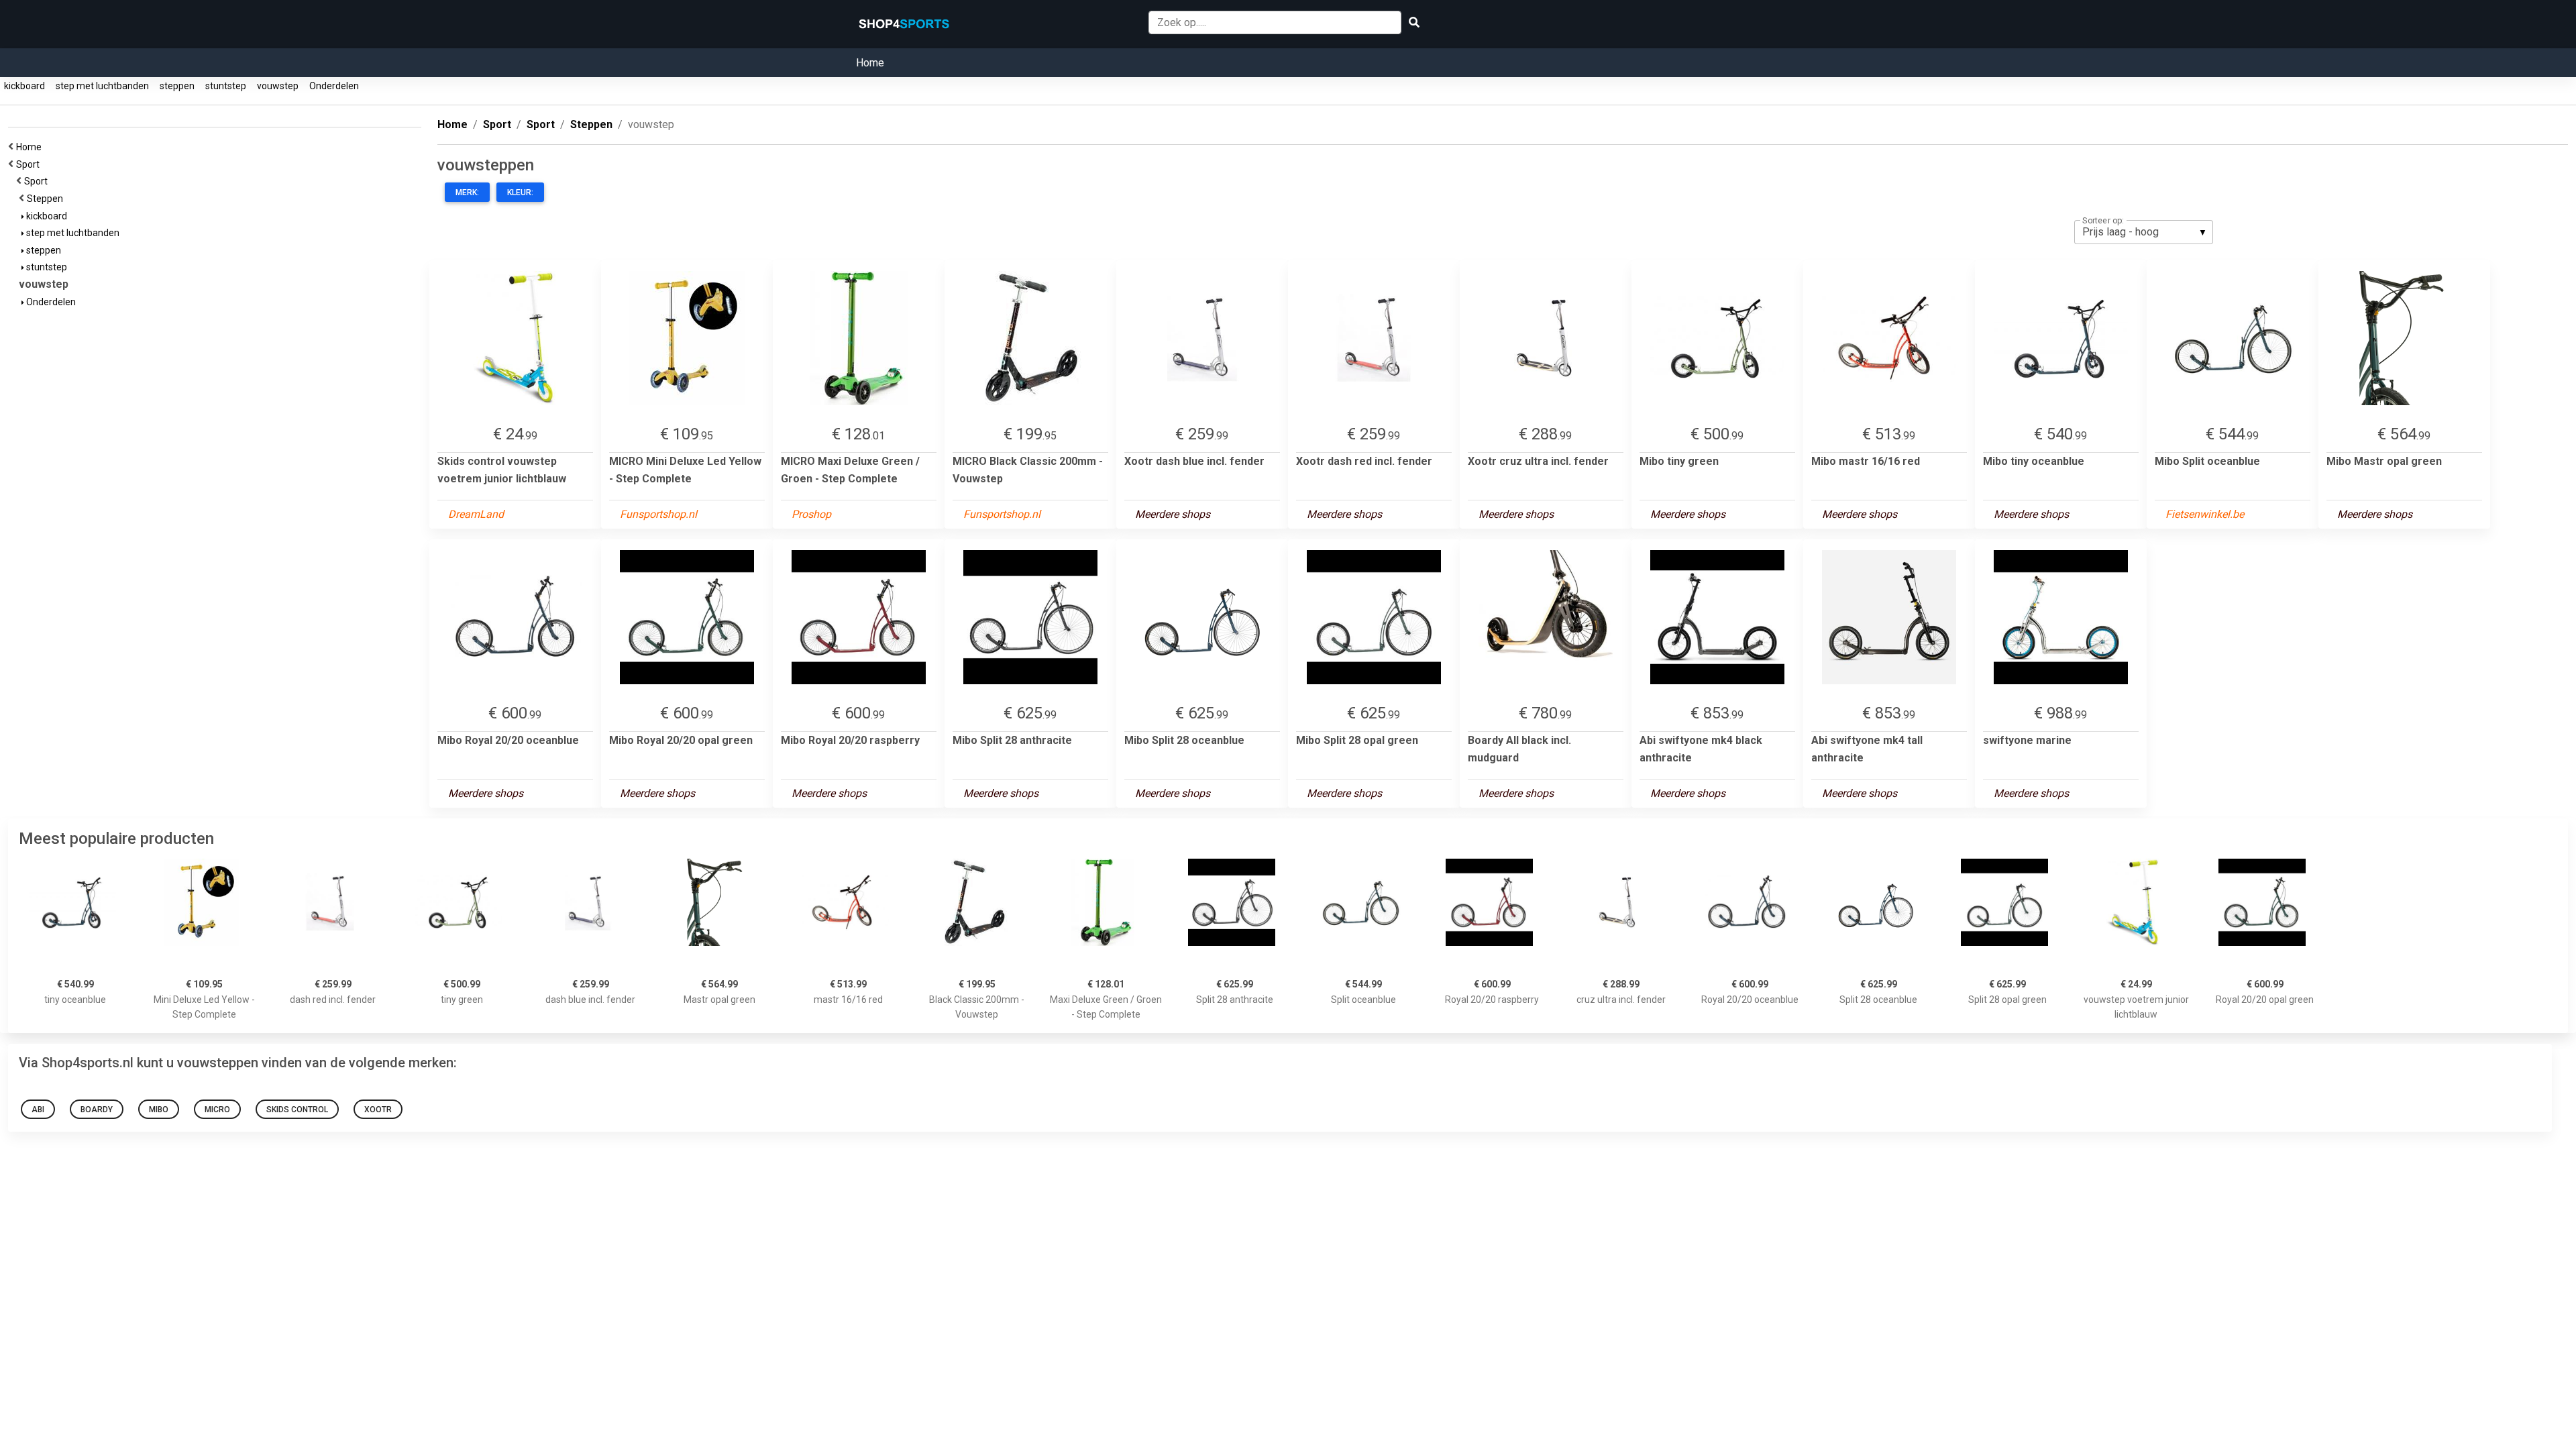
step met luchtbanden (102, 86)
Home (870, 63)
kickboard (24, 86)
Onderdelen (334, 86)
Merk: (467, 193)
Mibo (159, 1110)
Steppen (47, 199)
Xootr (378, 1110)
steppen (177, 86)
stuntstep (226, 86)
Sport (30, 164)
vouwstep (278, 86)
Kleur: (520, 193)
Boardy (97, 1110)
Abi (38, 1110)
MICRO (217, 1110)
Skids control (297, 1110)
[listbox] (2144, 232)
